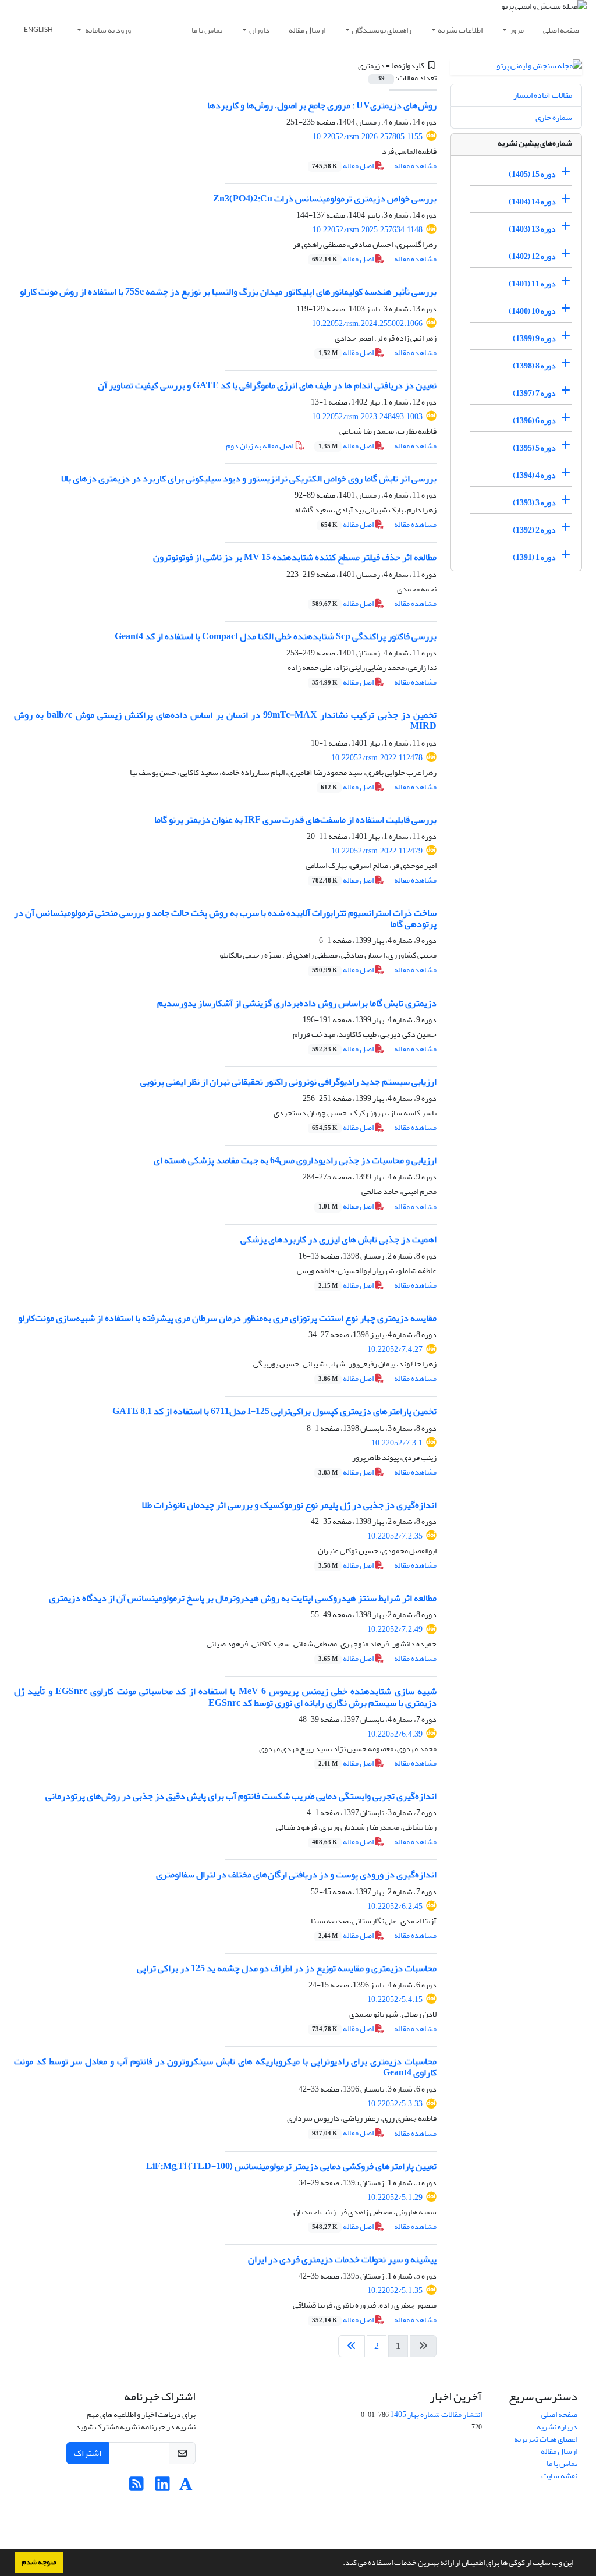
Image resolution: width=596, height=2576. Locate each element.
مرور (517, 30)
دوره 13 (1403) (532, 229)
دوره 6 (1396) (534, 421)
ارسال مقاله (307, 30)
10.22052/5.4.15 (395, 1999)
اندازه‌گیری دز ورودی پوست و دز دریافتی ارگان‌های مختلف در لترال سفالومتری (296, 1875)
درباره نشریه (557, 2427)
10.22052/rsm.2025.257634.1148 (368, 230)
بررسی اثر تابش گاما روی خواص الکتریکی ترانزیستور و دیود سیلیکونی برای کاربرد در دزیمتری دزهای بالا (249, 479)
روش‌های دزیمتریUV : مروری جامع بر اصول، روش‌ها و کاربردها (322, 105)
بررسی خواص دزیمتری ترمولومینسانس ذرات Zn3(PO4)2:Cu (325, 199)
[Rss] (136, 2487)
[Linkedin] (163, 2487)
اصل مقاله (343, 166)
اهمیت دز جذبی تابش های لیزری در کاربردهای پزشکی (338, 1239)
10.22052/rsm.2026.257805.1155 (368, 137)
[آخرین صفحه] (352, 2346)
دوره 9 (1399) (534, 339)
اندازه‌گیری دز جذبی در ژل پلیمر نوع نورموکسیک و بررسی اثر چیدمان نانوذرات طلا (289, 1505)
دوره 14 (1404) (532, 202)
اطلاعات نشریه (460, 30)
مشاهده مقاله (415, 166)
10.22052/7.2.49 (395, 1629)
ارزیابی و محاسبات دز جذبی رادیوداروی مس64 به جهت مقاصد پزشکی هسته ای (295, 1160)
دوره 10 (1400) (532, 311)
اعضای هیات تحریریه (546, 2439)
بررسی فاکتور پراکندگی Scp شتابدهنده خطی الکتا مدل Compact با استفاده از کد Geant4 (276, 636)
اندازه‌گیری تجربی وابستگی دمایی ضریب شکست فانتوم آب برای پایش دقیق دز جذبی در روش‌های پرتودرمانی (241, 1796)
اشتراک (88, 2453)
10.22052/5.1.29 (395, 2197)
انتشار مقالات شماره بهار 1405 (436, 2414)
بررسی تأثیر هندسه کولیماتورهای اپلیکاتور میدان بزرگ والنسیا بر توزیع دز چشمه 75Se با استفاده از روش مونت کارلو (228, 292)
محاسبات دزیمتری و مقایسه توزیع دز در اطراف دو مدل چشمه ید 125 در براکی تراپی (287, 1968)
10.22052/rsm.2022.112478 (377, 758)
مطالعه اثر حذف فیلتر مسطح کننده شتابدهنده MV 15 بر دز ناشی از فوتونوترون (295, 557)
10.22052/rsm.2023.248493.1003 (367, 417)
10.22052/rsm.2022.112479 (377, 851)
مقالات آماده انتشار (543, 95)
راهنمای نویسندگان (382, 30)
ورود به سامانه (107, 30)
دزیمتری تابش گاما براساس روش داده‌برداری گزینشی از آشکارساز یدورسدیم (297, 1003)
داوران (259, 30)
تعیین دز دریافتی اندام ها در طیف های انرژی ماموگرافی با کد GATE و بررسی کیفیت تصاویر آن (267, 385)
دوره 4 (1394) (534, 475)
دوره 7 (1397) (534, 393)
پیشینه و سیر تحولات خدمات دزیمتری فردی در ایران (342, 2259)
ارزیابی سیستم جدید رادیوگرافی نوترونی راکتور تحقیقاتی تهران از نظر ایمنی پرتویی (288, 1082)
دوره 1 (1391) (534, 557)
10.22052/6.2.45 (395, 1906)
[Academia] (186, 2487)
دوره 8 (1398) (534, 366)
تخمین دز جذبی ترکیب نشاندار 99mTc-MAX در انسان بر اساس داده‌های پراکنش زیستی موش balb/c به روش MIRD (225, 720)
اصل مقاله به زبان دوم (260, 446)
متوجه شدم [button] (39, 2562)
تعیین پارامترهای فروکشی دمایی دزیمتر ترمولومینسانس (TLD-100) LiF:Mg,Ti (291, 2166)
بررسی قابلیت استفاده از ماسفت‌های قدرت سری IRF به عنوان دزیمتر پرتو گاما (295, 820)
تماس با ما (207, 30)
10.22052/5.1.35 (395, 2290)
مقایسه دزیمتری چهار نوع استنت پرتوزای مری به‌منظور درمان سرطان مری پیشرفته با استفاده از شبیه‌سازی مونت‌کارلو (227, 1318)
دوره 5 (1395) (534, 448)
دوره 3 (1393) (534, 503)
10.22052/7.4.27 (395, 1349)
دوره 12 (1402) (532, 256)
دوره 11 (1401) (532, 284)
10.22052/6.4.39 (395, 1734)
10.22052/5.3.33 (395, 2104)
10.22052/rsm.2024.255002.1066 (367, 323)
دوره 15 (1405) (532, 174)
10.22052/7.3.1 (397, 1443)
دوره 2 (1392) (534, 530)
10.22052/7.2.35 (395, 1536)
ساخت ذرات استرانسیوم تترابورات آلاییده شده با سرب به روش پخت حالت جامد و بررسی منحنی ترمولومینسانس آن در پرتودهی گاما (225, 918)
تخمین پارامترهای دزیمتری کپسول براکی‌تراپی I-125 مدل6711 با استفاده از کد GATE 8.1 (274, 1411)
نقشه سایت (559, 2476)
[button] (340, 2564)
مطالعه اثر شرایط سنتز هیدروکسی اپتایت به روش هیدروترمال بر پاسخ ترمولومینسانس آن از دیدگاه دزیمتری (243, 1598)
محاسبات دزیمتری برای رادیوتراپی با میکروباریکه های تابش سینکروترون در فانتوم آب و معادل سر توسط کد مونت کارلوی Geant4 (225, 2067)
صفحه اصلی (561, 30)
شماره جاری (554, 117)
